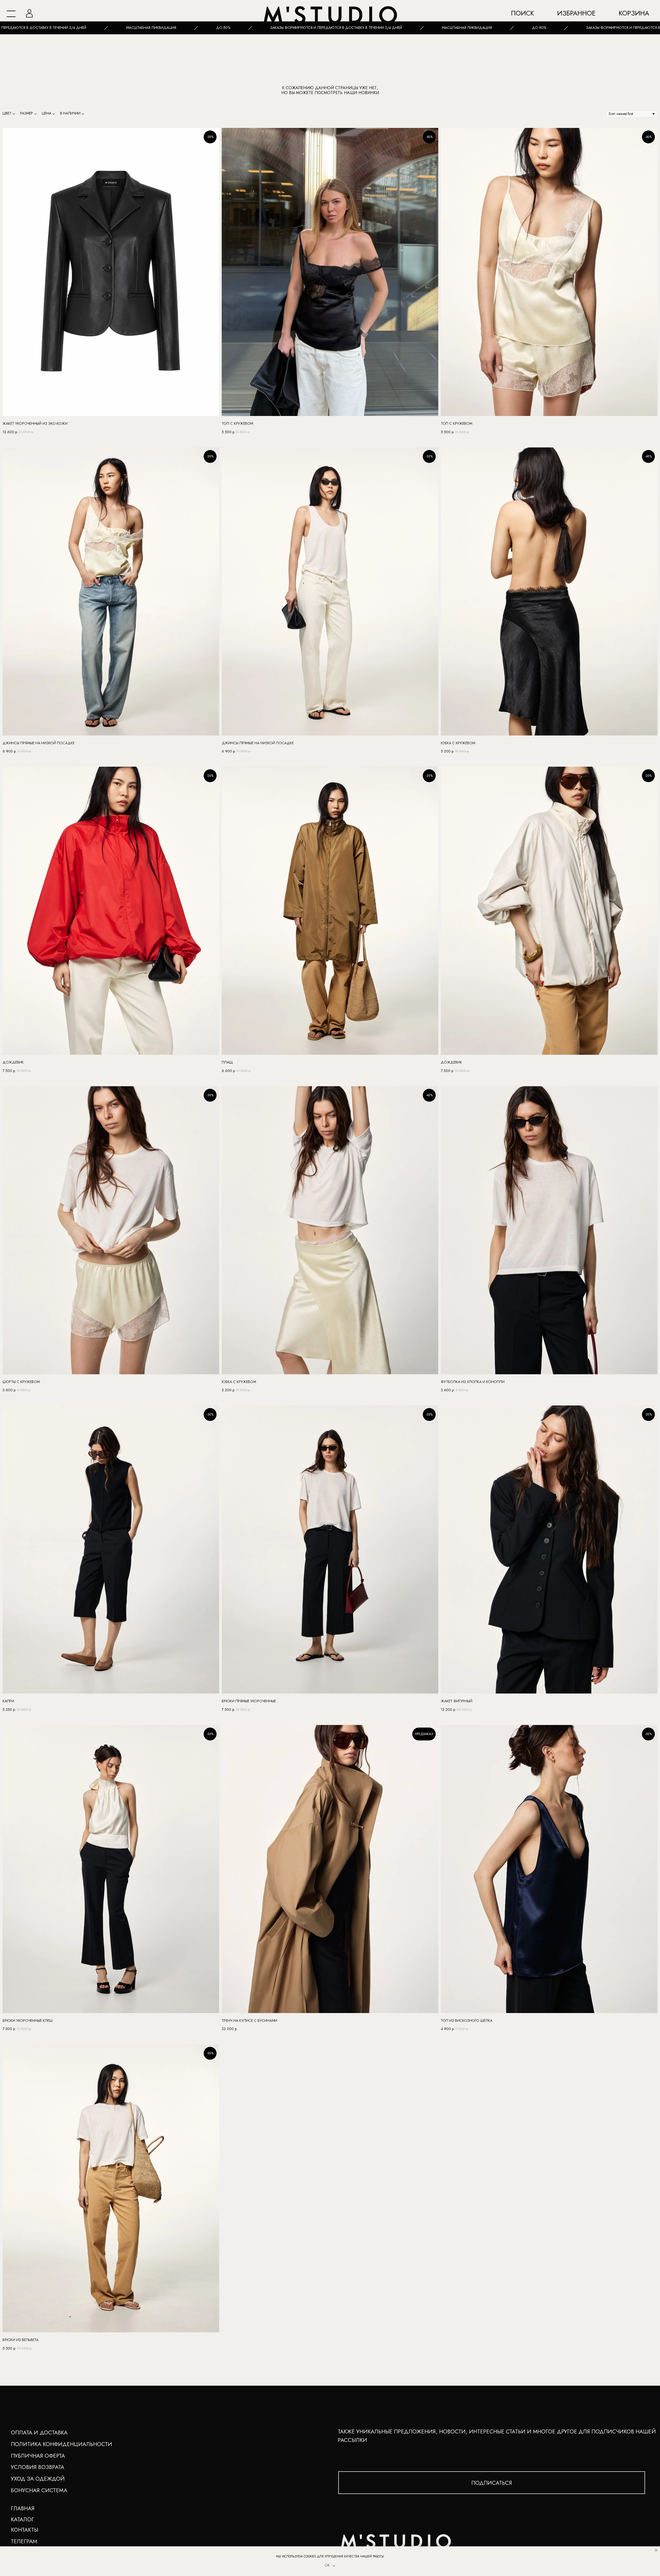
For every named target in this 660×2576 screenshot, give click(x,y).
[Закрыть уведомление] (656, 2550)
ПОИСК (522, 13)
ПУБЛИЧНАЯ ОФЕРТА (38, 2456)
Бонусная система (39, 2490)
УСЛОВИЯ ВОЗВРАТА (38, 2467)
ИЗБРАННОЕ (576, 13)
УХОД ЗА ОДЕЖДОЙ (38, 2479)
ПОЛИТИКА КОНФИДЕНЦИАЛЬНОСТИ (61, 2444)
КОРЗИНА (634, 13)
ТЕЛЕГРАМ (24, 2541)
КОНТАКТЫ (24, 2530)
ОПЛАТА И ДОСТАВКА (39, 2432)
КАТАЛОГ (22, 2519)
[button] (492, 2483)
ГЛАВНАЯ (23, 2508)
